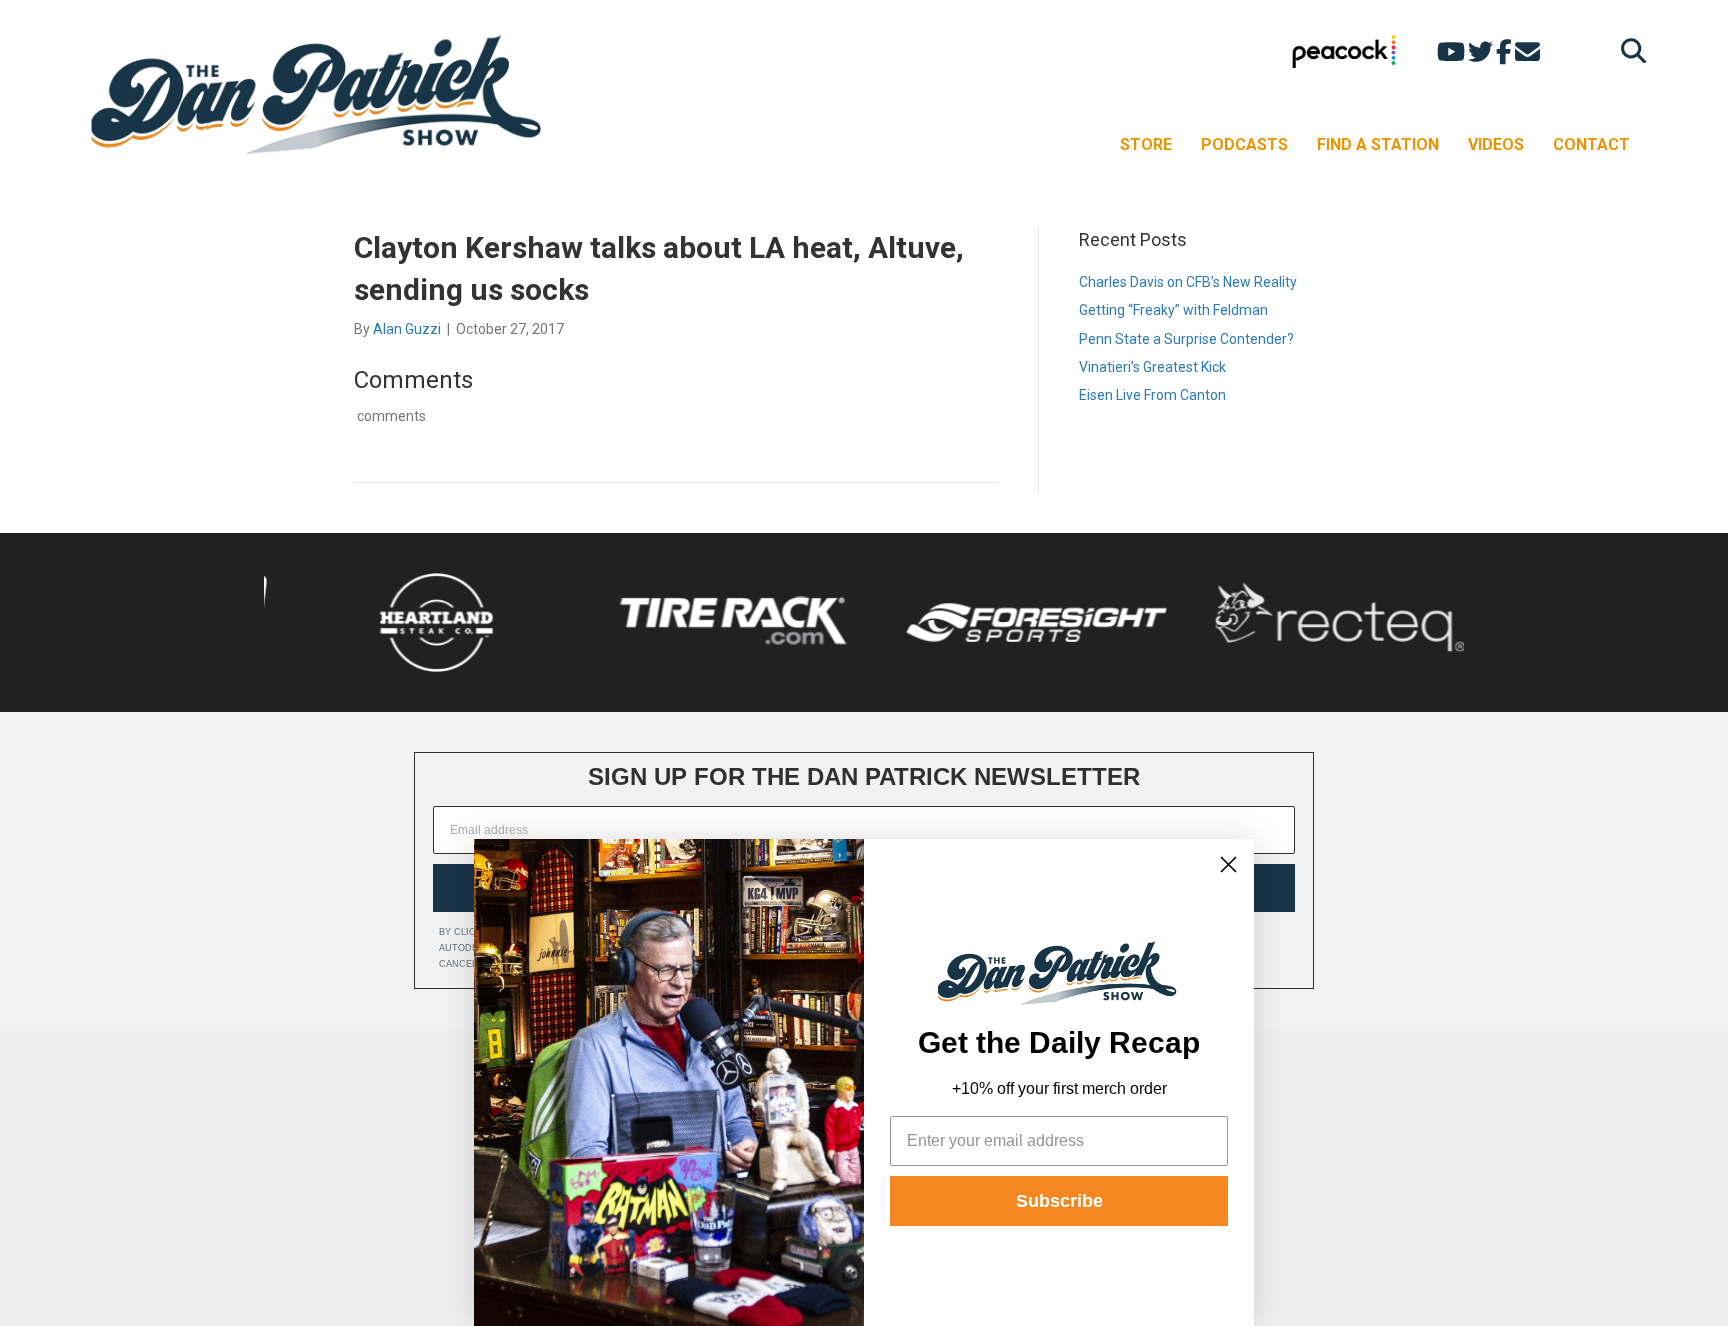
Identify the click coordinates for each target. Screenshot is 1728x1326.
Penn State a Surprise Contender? (1186, 339)
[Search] (1628, 50)
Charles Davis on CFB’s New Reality (1188, 282)
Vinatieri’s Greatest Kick (1152, 367)
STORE (1146, 144)
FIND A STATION (1378, 144)
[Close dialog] (1228, 864)
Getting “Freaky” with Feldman (1173, 310)
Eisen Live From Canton (1152, 395)
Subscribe (1059, 1201)
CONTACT (1591, 144)
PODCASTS (1244, 144)
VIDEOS (1496, 144)
